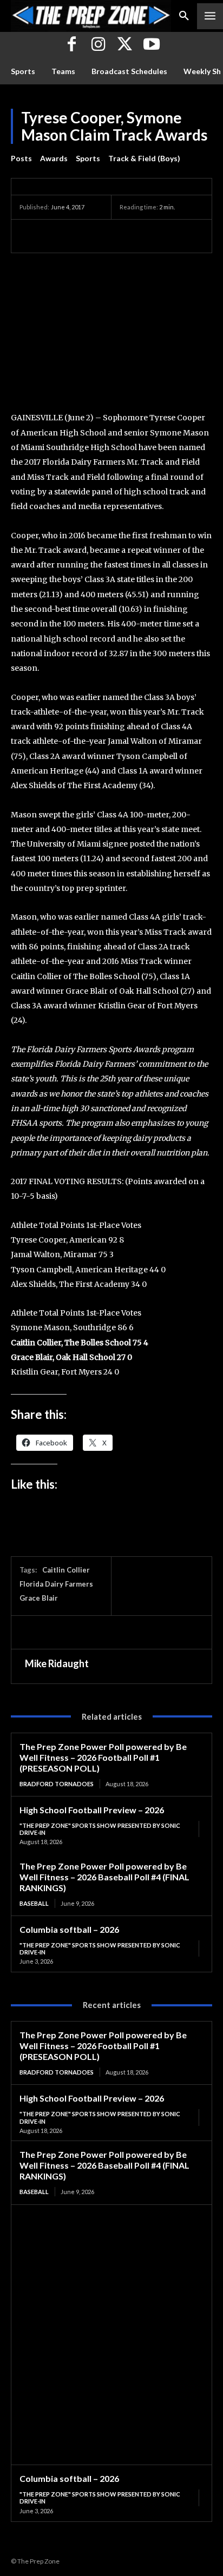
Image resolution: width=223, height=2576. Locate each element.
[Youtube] (151, 45)
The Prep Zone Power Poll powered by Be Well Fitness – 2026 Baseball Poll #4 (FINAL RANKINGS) (104, 1877)
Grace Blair (39, 1598)
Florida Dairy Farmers (56, 1584)
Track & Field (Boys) (144, 158)
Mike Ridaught (57, 1663)
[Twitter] (125, 45)
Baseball (34, 1903)
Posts (21, 158)
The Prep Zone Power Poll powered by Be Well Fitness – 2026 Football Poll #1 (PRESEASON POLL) (103, 1757)
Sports (88, 158)
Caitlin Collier (66, 1570)
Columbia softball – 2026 (69, 1929)
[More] (130, 236)
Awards (54, 158)
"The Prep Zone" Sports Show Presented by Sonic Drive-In (100, 1829)
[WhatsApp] (105, 236)
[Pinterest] (80, 236)
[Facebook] (72, 45)
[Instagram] (98, 45)
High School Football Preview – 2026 (92, 1810)
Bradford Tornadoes (57, 1784)
